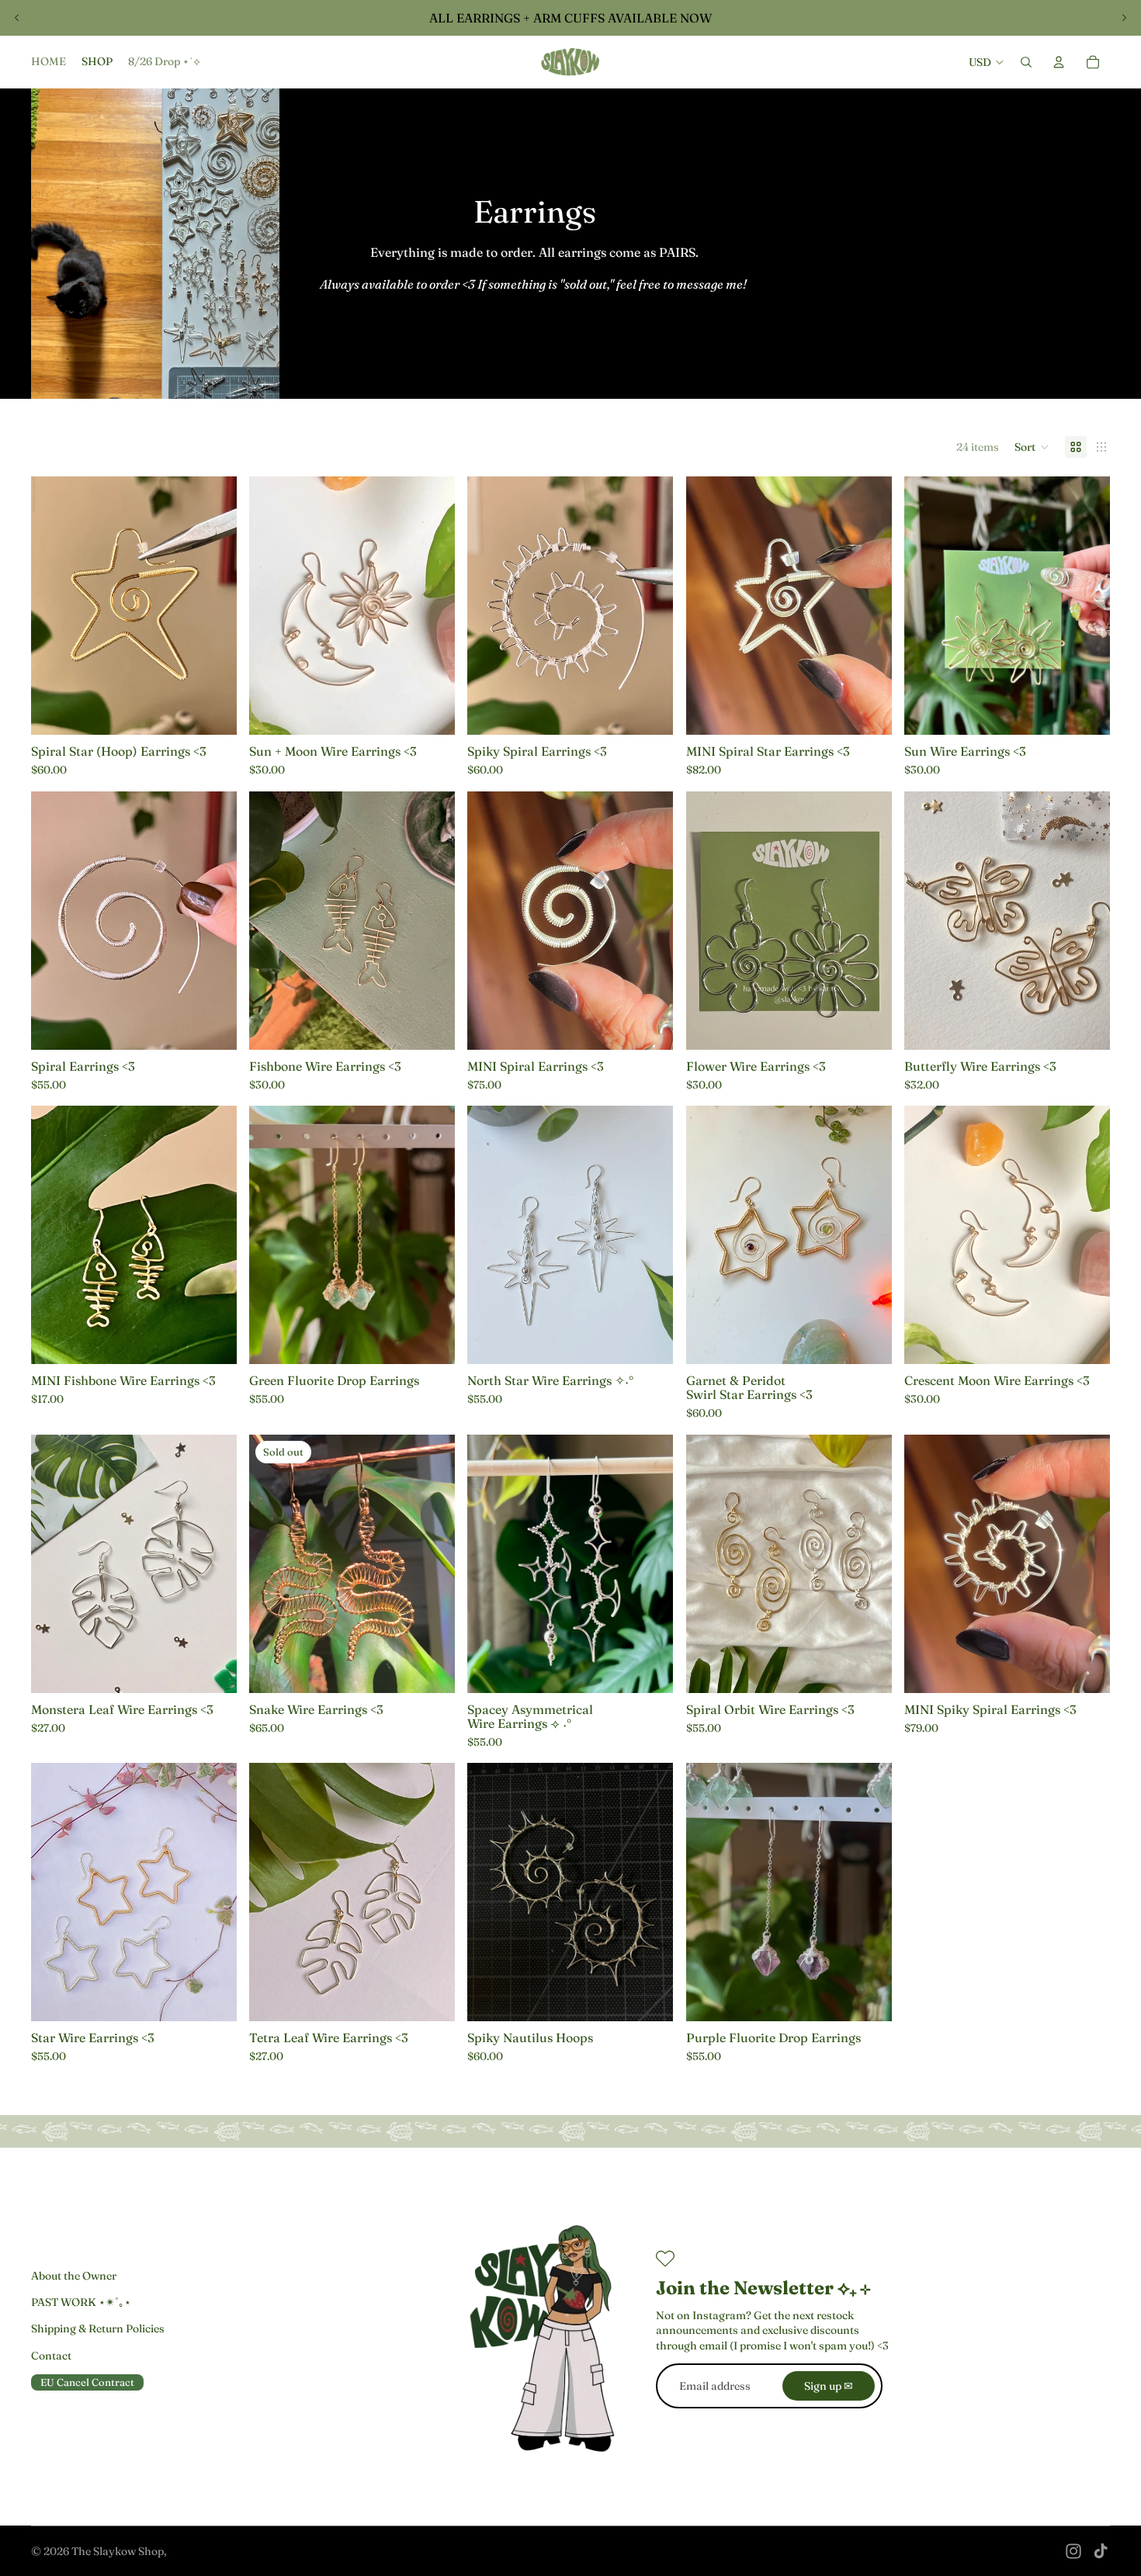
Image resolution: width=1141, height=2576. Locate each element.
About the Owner (74, 2276)
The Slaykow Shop (118, 2551)
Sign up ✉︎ (829, 2386)
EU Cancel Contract (87, 2382)
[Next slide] (1124, 18)
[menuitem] (49, 62)
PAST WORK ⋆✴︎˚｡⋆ (81, 2302)
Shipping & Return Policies (98, 2328)
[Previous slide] (17, 18)
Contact (51, 2356)
